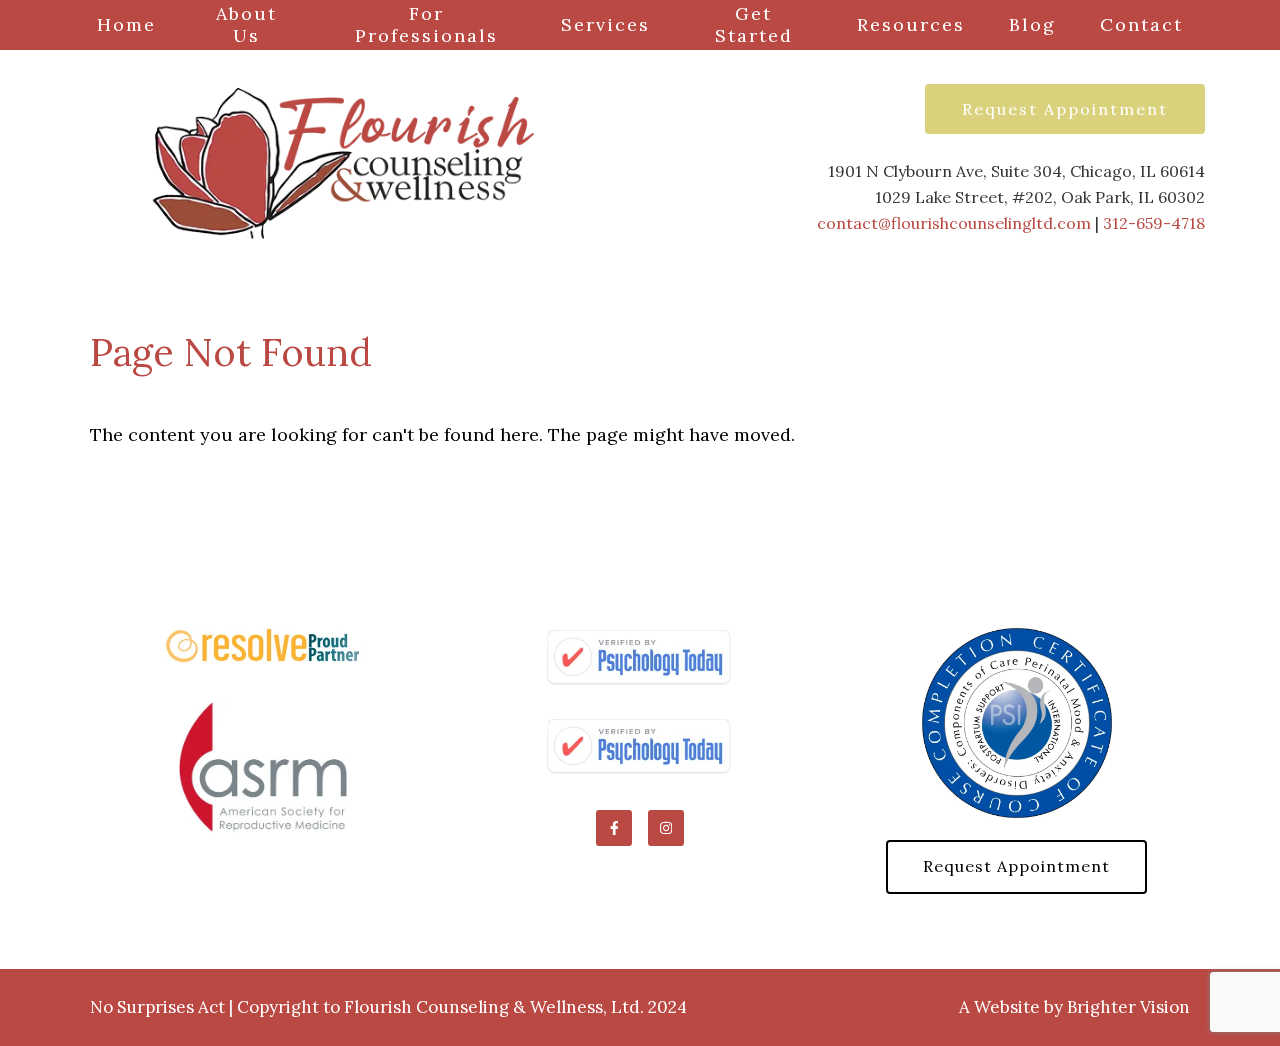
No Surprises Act (157, 1007)
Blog (1032, 24)
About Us (246, 24)
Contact (1141, 24)
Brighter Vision (1128, 1007)
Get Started (754, 24)
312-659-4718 (1154, 223)
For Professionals (426, 24)
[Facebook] (614, 828)
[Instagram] (666, 828)
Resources (911, 24)
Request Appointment (1065, 109)
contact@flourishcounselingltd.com (954, 223)
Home (126, 24)
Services (605, 24)
